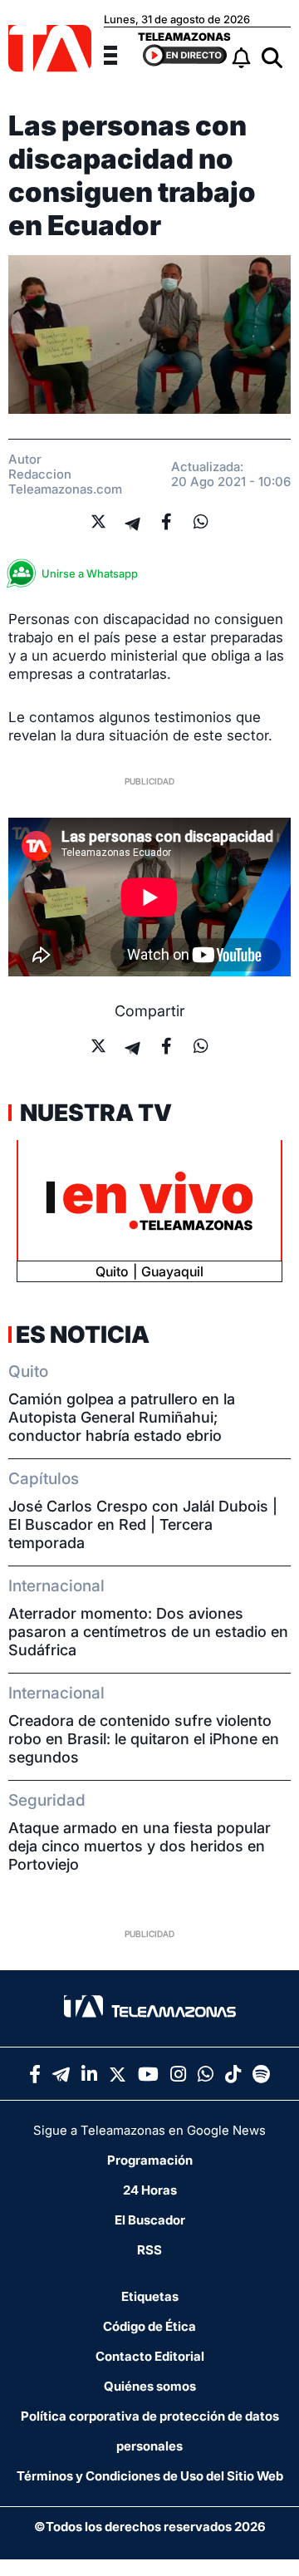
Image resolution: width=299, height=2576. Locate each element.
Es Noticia (83, 1335)
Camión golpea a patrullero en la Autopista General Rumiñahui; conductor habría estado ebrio (122, 1417)
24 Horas (150, 2190)
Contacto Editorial (150, 2356)
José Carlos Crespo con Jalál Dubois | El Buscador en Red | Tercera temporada (143, 1524)
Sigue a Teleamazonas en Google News (149, 2130)
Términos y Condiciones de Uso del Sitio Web (150, 2476)
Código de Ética (149, 2326)
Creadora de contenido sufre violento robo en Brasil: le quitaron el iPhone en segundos (144, 1739)
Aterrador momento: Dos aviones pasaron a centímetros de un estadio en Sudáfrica (148, 1632)
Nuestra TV (94, 1113)
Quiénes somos (150, 2386)
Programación (150, 2160)
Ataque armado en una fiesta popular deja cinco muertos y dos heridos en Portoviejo (140, 1846)
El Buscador (150, 2220)
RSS (149, 2250)
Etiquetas (150, 2296)
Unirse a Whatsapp (90, 573)
